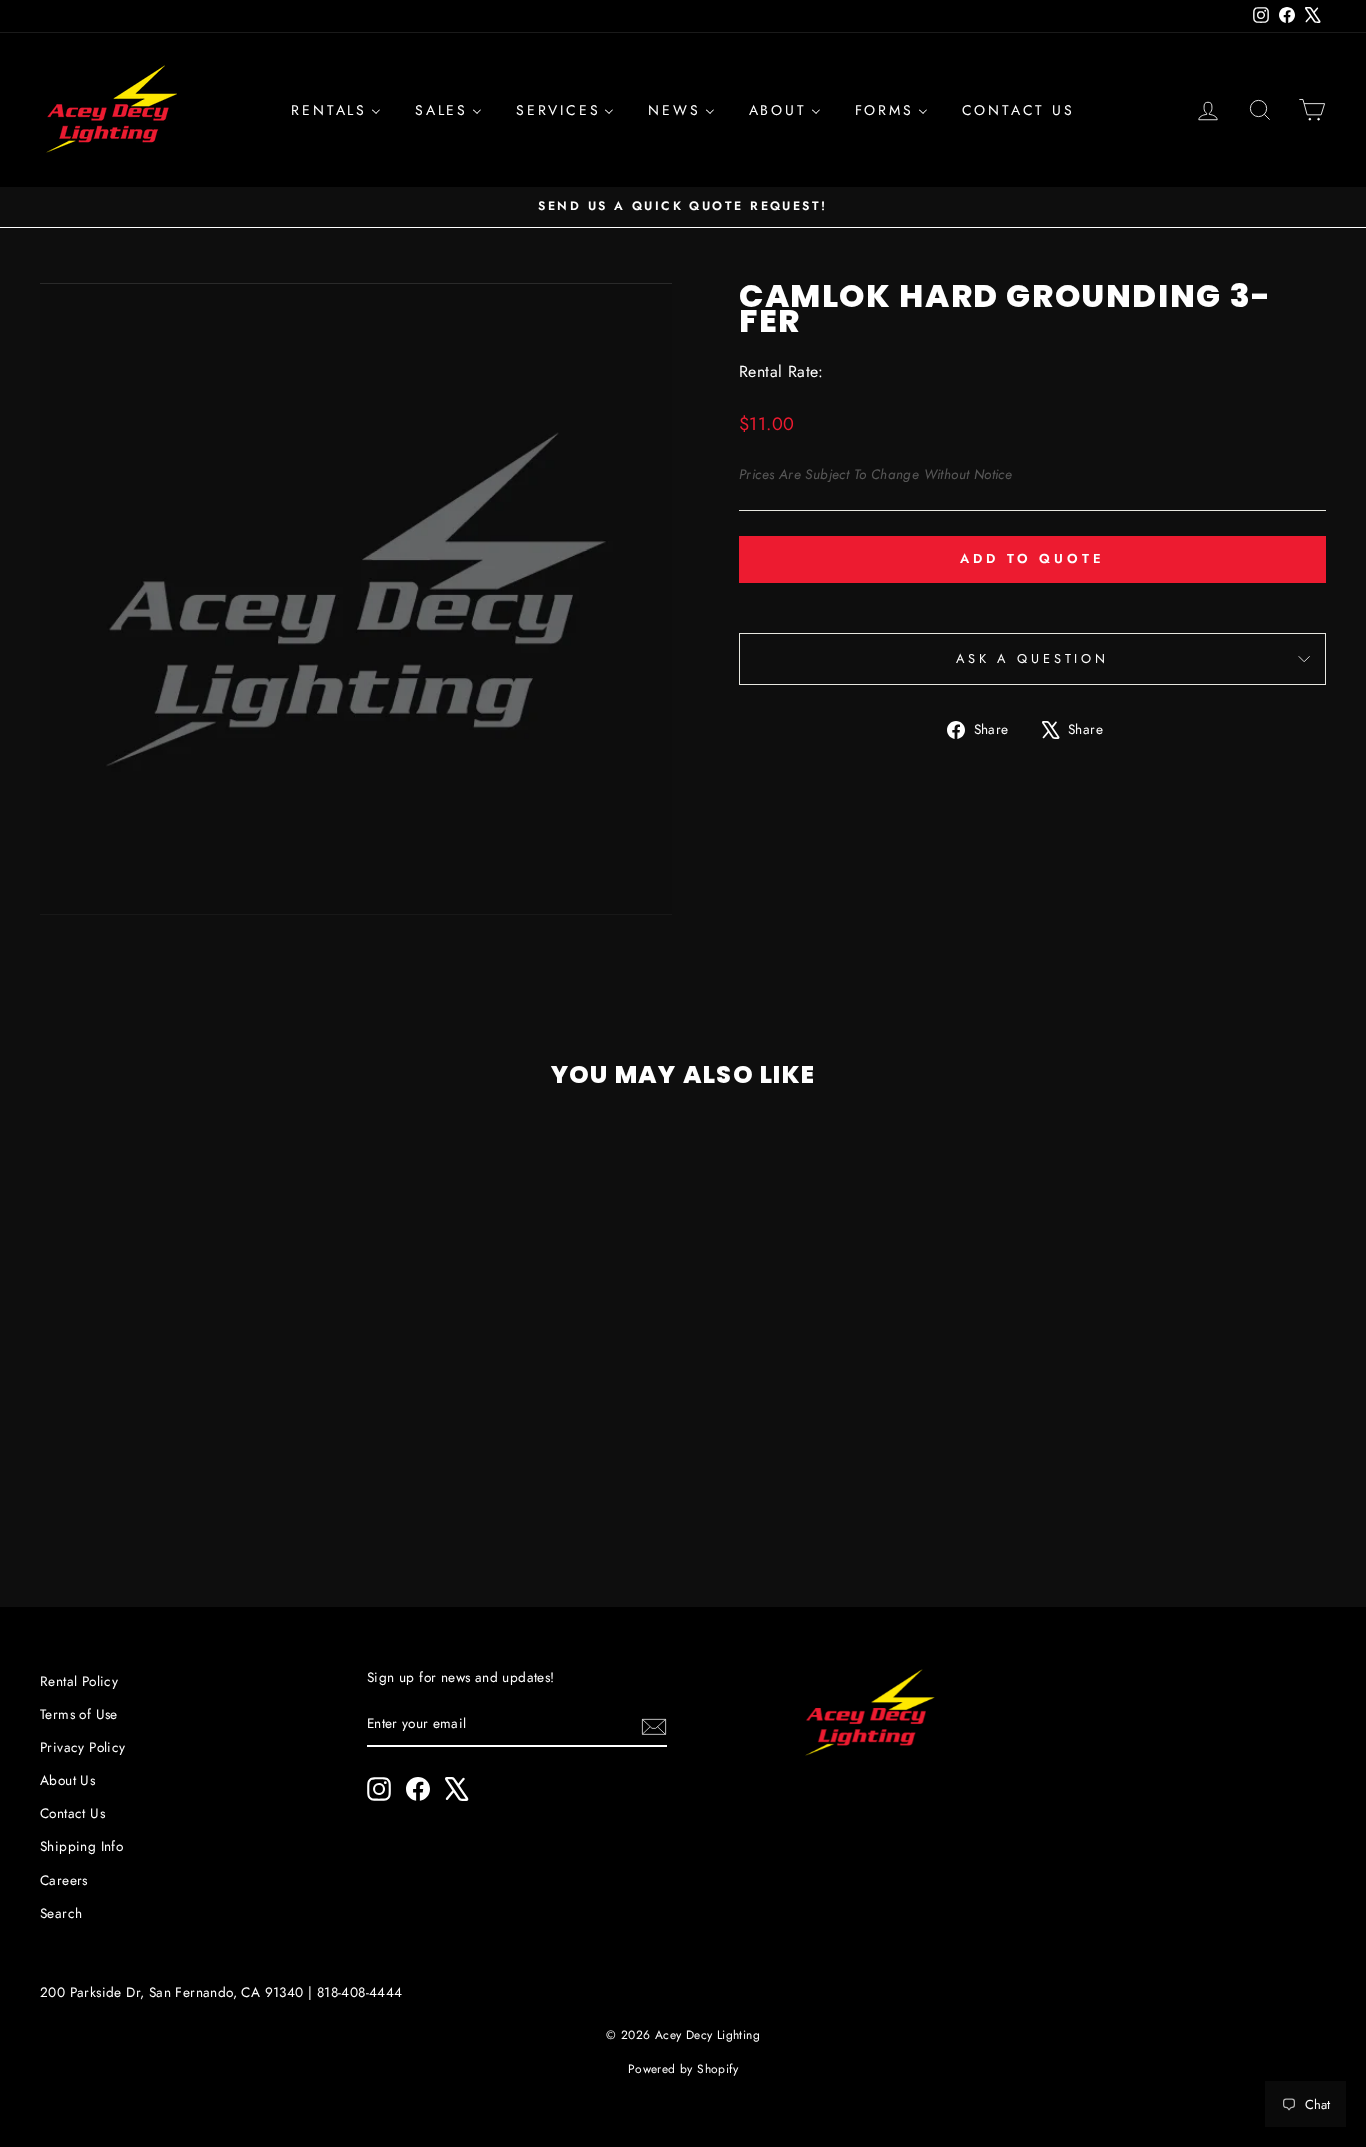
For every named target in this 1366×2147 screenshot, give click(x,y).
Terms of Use (79, 1714)
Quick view (192, 1415)
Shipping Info (81, 1846)
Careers (64, 1880)
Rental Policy (79, 1681)
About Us (67, 1780)
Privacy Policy (83, 1747)
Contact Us (72, 1813)
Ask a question (1032, 658)
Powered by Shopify (683, 2069)
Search (61, 1913)
